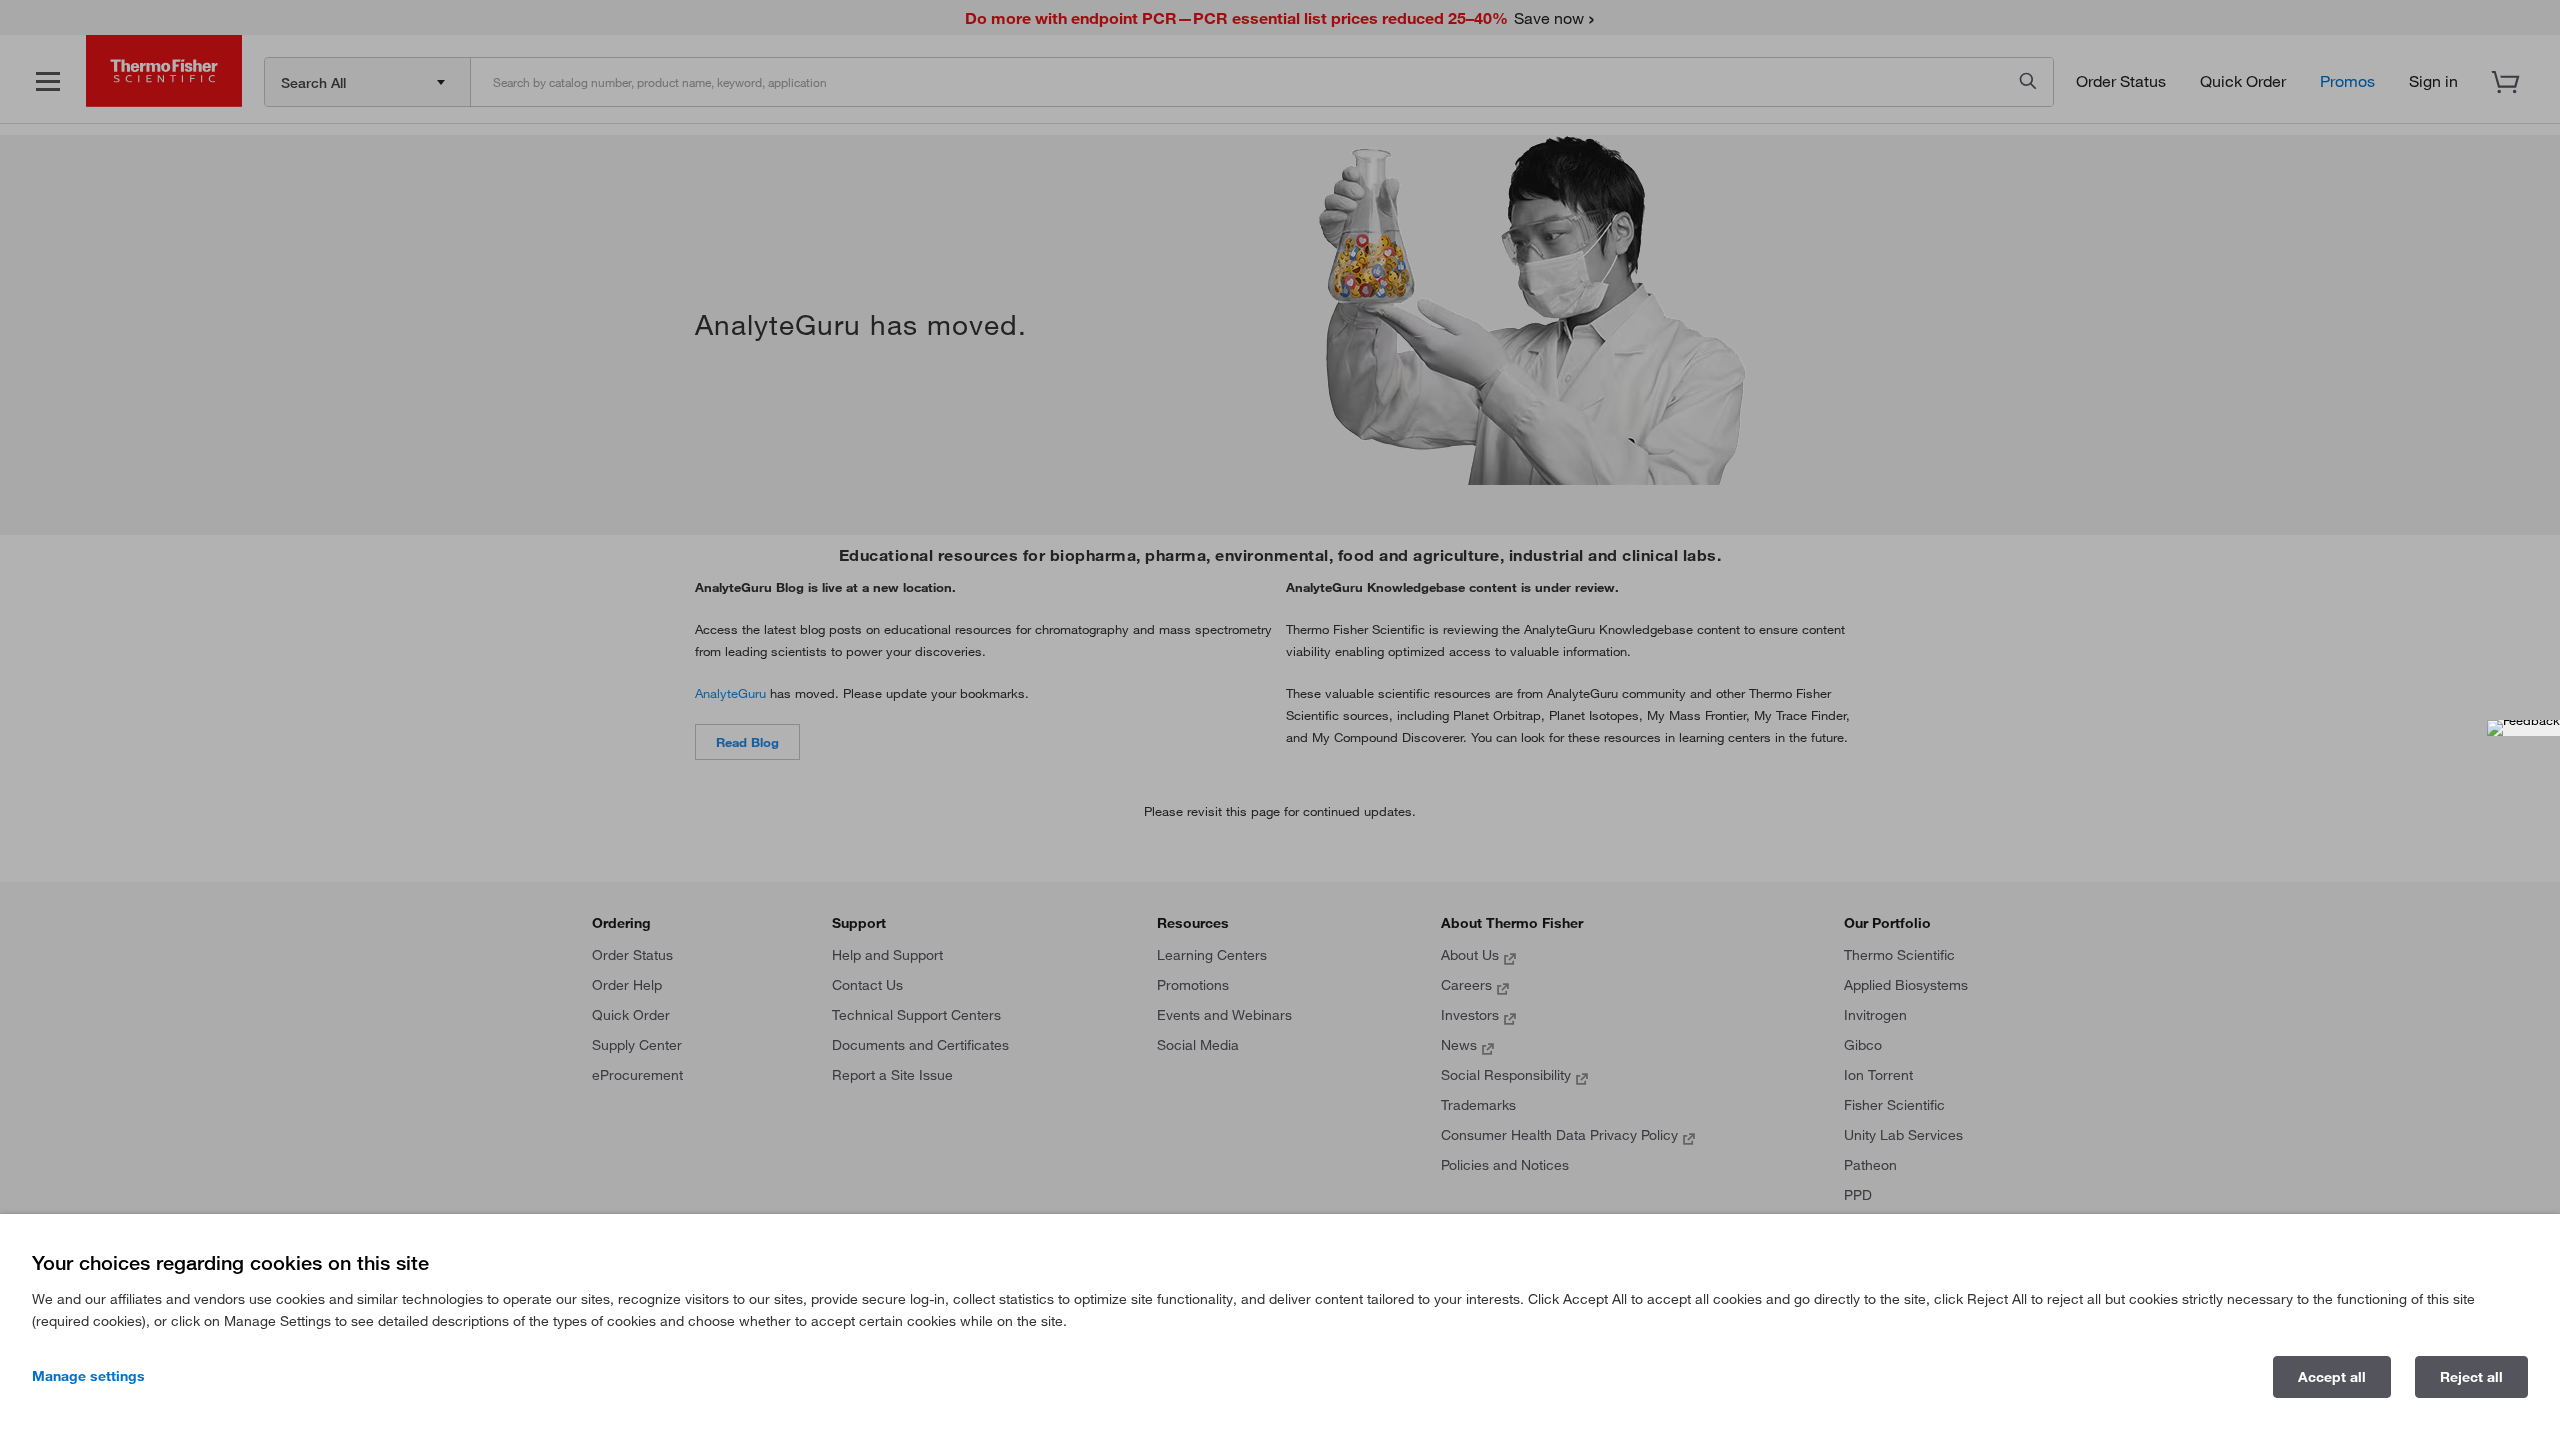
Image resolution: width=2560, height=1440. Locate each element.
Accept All (2332, 1377)
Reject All (2471, 1377)
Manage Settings (88, 1376)
